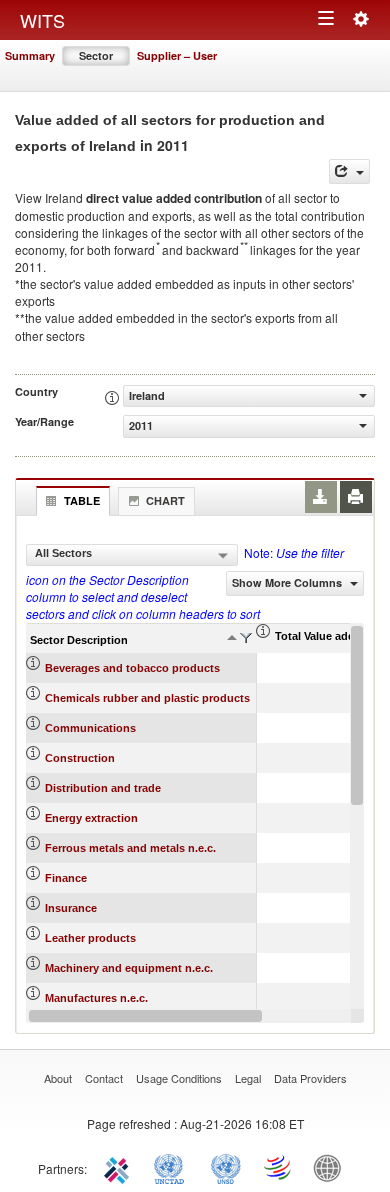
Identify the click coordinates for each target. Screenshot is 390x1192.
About (58, 1078)
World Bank (332, 1167)
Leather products (90, 938)
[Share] (349, 171)
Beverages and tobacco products (132, 668)
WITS (42, 20)
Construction (80, 758)
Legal (248, 1078)
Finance (66, 878)
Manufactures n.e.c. (96, 998)
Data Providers (310, 1078)
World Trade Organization (279, 1167)
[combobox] (132, 555)
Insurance (71, 908)
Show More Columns (288, 582)
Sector (96, 55)
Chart (165, 500)
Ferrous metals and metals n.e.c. (130, 848)
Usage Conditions (179, 1078)
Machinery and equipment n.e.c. (129, 968)
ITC (120, 1167)
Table (82, 500)
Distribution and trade (103, 788)
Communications (90, 728)
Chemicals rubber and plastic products (147, 698)
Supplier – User (177, 55)
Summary (30, 55)
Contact (104, 1078)
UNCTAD (173, 1167)
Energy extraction (91, 818)
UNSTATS (226, 1167)
